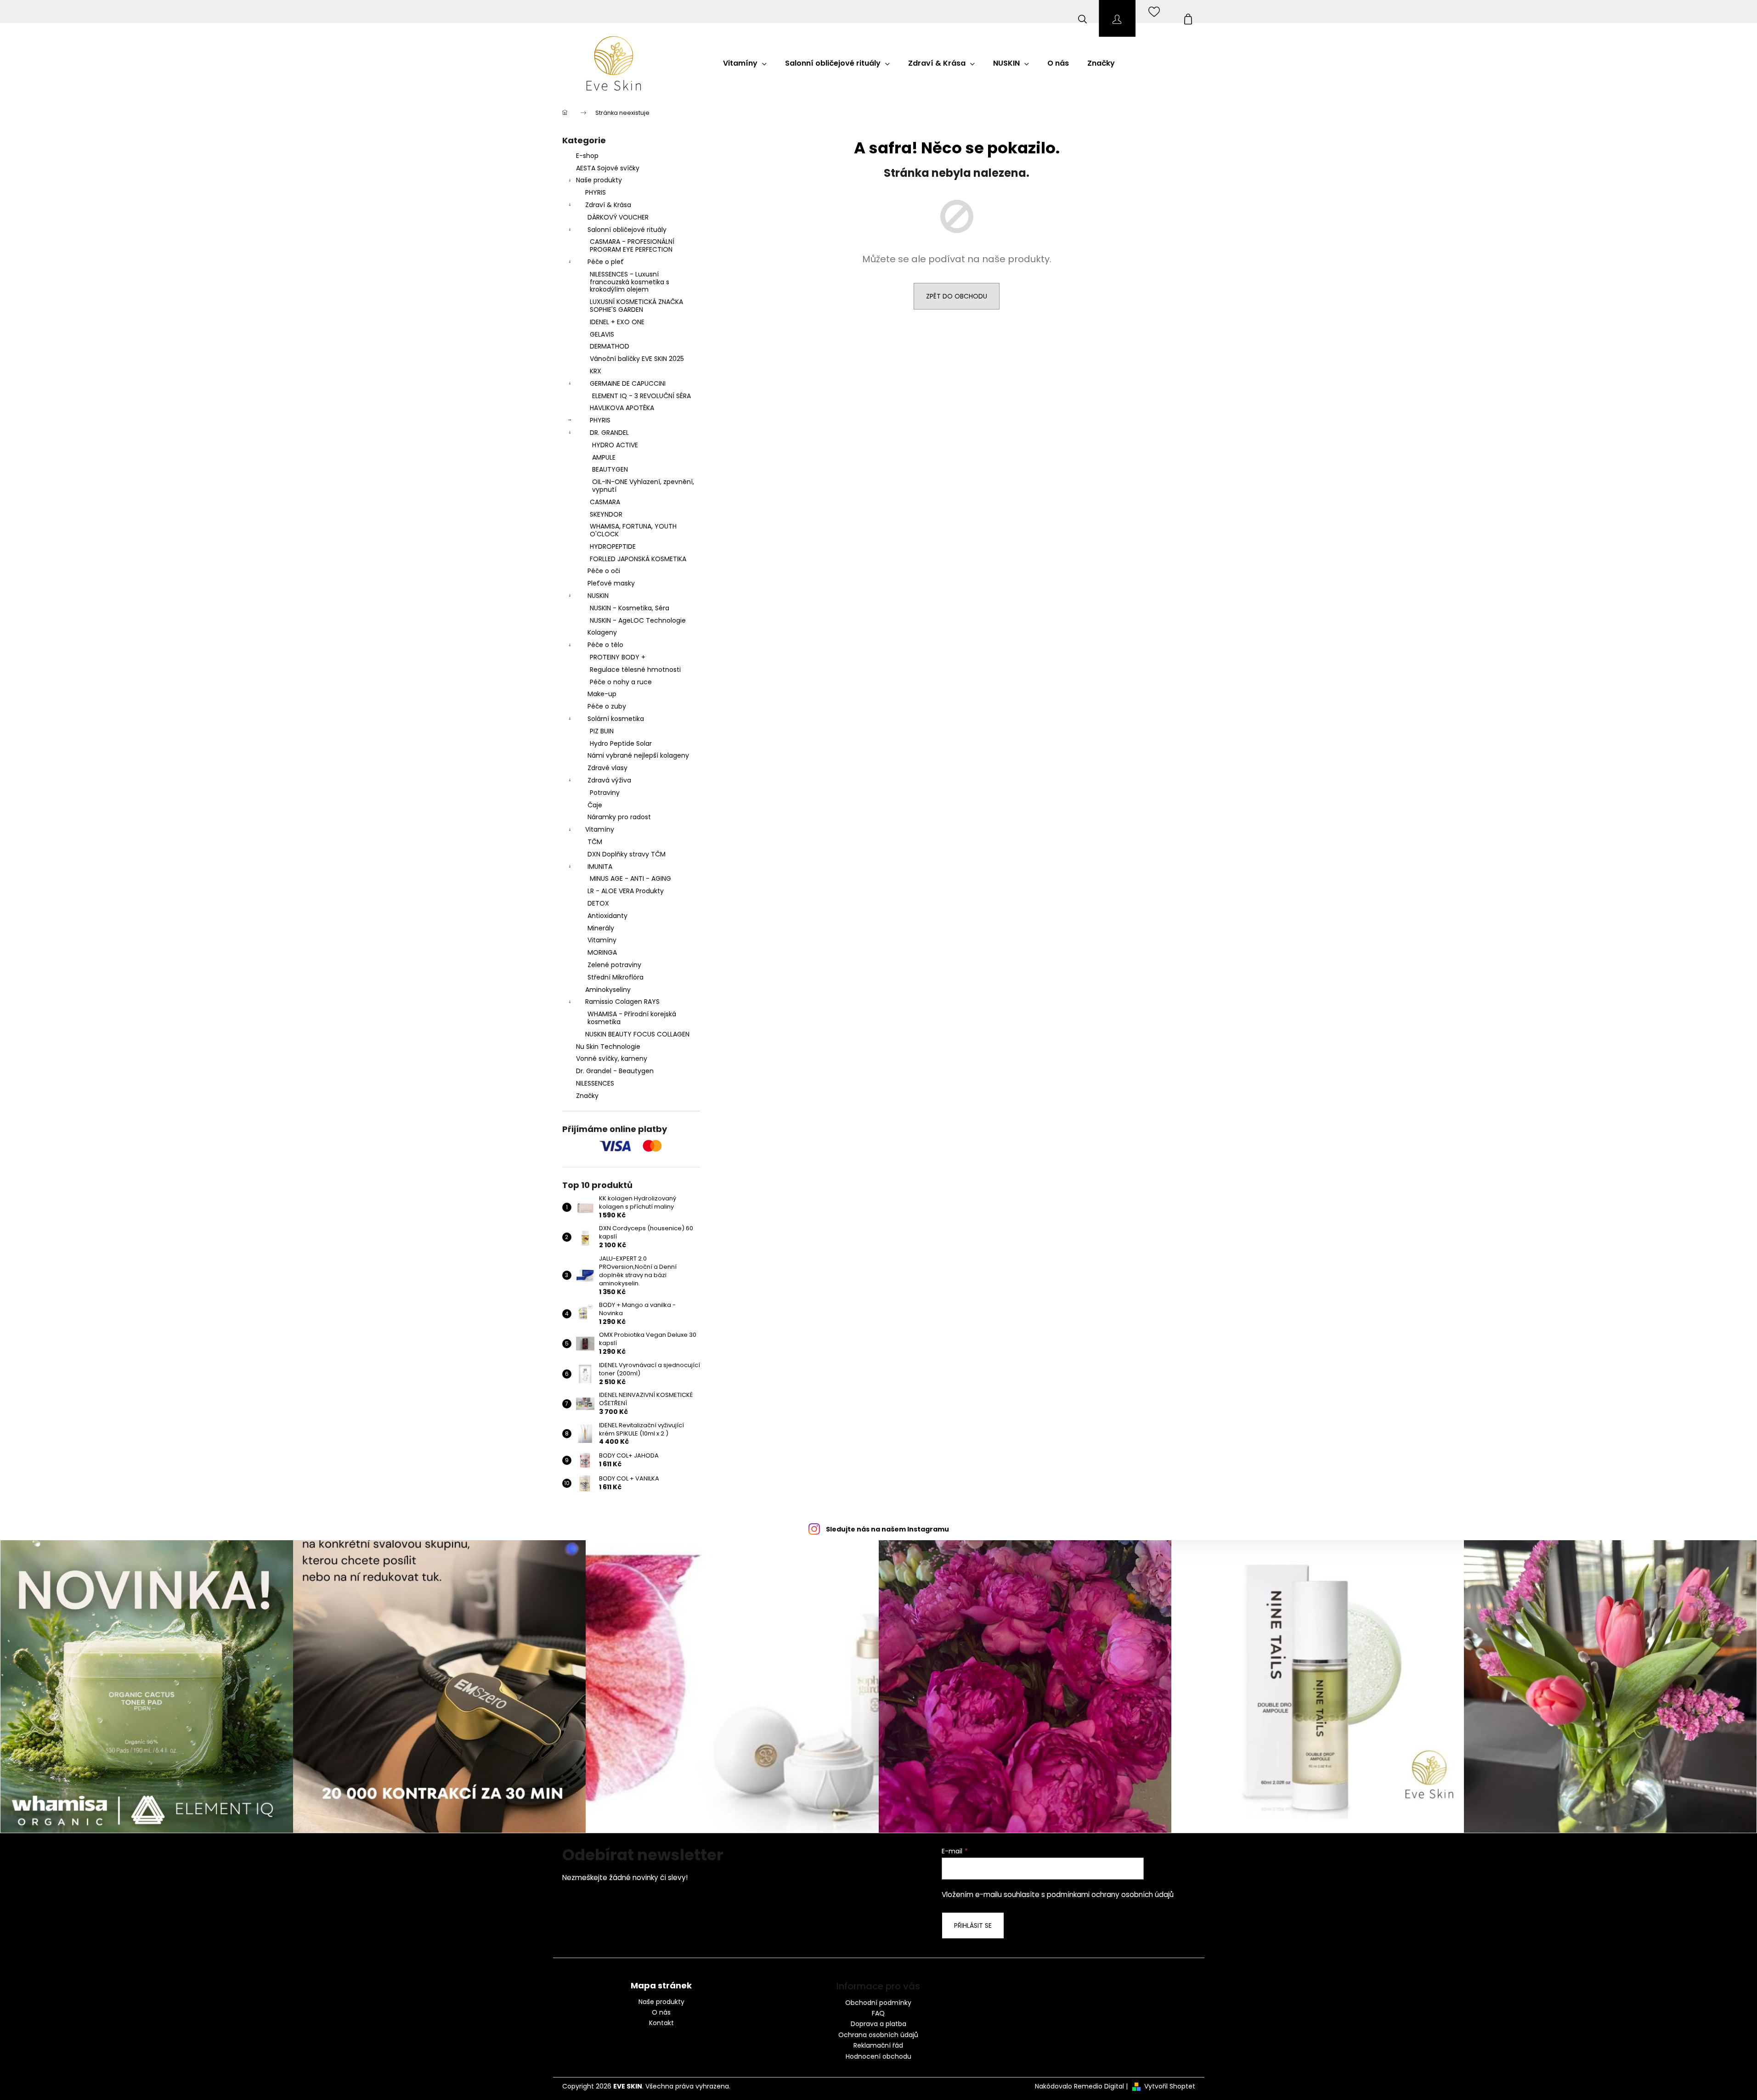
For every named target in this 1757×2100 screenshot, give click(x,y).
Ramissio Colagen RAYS (622, 1002)
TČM (595, 842)
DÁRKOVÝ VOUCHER (618, 217)
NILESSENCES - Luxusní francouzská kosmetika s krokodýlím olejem (630, 282)
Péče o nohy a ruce (621, 682)
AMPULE (604, 457)
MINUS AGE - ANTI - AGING (630, 878)
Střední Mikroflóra (616, 977)
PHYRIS (596, 192)
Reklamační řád (878, 2045)
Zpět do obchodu (957, 296)
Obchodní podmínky (878, 2003)
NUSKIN (598, 596)
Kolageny (602, 632)
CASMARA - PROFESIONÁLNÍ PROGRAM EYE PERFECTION (632, 245)
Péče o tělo (605, 645)
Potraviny (605, 793)
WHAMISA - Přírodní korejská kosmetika (632, 1018)
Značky (587, 1096)
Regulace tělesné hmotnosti (635, 670)
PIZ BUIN (602, 731)
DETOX (598, 903)
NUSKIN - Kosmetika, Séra (630, 608)
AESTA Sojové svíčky (608, 168)
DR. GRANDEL (609, 433)
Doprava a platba (878, 2024)
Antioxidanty (607, 916)
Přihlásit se (973, 1925)
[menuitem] (745, 63)
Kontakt (661, 2023)
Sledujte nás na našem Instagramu (887, 1529)
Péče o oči (604, 571)
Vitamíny (600, 829)
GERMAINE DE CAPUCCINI (628, 383)
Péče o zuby (607, 706)
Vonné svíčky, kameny (612, 1058)
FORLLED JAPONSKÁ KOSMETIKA (638, 559)
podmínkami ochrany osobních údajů (1110, 1895)
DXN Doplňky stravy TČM (627, 854)
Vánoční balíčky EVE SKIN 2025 (637, 359)
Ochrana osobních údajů (878, 2035)
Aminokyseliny (608, 990)
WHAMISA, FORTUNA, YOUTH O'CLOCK (633, 530)
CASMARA (605, 502)
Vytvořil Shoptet (1170, 2086)
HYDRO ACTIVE (615, 445)
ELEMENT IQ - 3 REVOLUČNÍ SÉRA (641, 396)
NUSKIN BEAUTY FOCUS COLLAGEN (637, 1034)
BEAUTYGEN (610, 469)
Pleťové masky (611, 583)
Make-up (602, 694)
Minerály (601, 928)
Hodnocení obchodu (878, 2056)
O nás (661, 2013)
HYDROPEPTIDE (613, 546)
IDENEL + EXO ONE (617, 322)
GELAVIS (602, 334)
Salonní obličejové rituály (627, 230)
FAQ (878, 2013)
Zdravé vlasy (607, 768)
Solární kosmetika (616, 719)
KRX (596, 371)
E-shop (587, 156)
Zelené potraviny (614, 965)
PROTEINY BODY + (618, 657)
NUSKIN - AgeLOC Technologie (638, 620)
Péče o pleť (606, 262)
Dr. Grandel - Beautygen (615, 1071)
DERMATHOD (610, 346)
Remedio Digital (1099, 2086)
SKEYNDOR (606, 514)
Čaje (595, 805)
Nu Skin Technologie (608, 1047)
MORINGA (602, 952)
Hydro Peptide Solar (621, 743)
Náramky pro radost (619, 817)
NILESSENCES (595, 1083)
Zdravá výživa (609, 780)
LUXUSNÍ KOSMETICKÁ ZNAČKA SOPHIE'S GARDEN (636, 306)
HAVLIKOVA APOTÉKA (622, 408)
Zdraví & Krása (608, 205)
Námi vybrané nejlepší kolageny (638, 755)
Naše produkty (599, 180)
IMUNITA (600, 867)
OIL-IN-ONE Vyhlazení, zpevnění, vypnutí (643, 486)
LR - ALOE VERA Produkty (626, 891)
